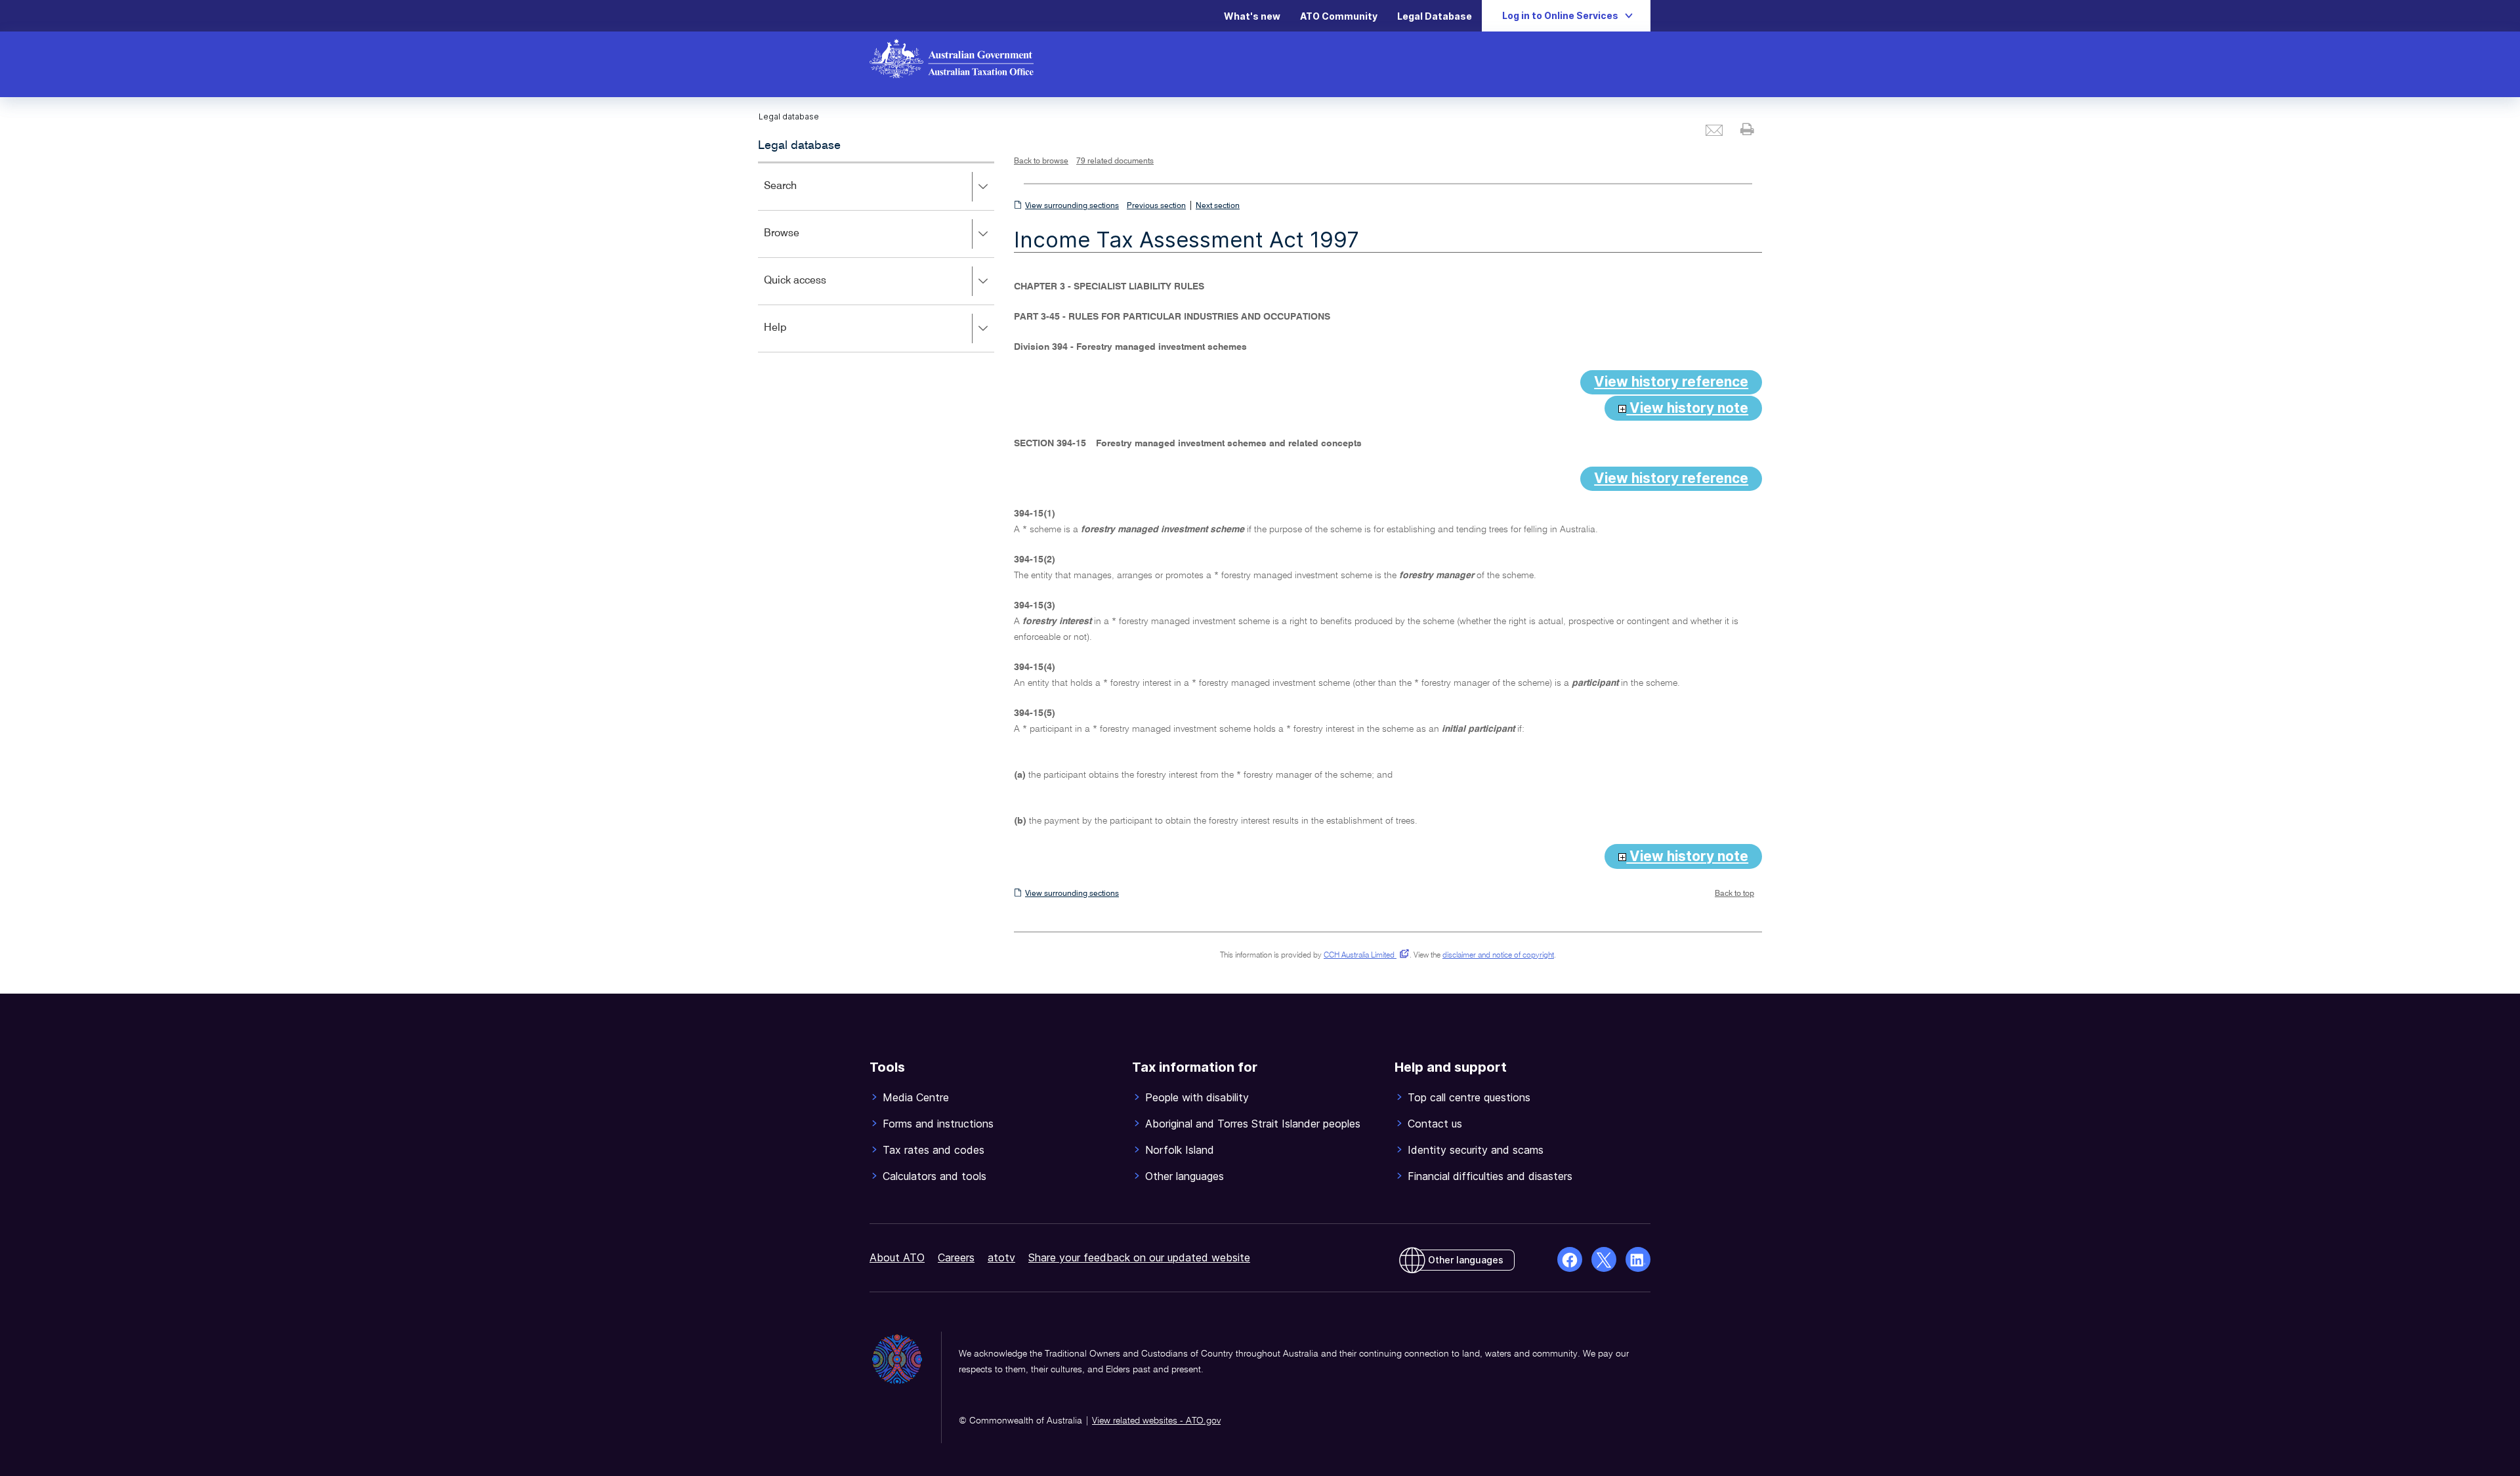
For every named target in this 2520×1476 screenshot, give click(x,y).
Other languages (1466, 1260)
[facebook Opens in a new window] (1570, 1259)
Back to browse (1041, 161)
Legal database (799, 146)
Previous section (1156, 206)
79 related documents (1115, 161)
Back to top (1734, 894)
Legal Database (1435, 16)
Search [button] (799, 195)
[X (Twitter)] (1604, 1259)
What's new (1252, 16)
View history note (1687, 408)
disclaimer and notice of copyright (1498, 956)
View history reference (1671, 382)
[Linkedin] (1638, 1259)
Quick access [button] (814, 290)
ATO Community (1339, 16)
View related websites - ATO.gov (1156, 1421)
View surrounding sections (1072, 206)
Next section (1218, 206)
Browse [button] (801, 242)
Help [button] (794, 337)
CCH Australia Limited (1364, 956)
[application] (876, 257)
